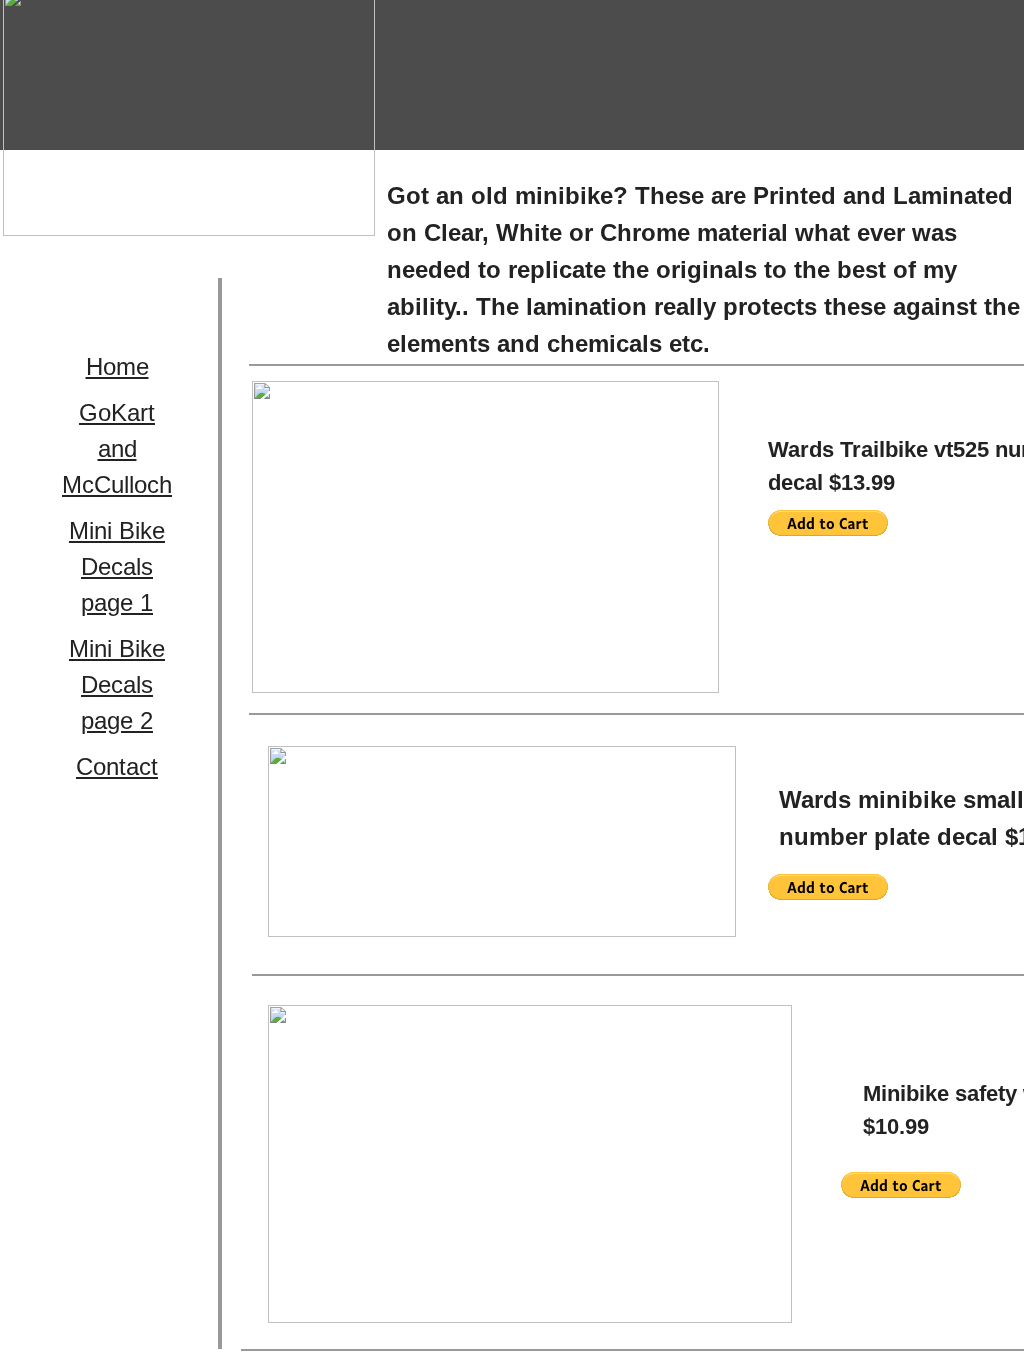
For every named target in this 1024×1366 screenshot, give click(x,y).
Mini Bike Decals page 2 (117, 684)
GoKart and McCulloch (117, 448)
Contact (117, 766)
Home (117, 366)
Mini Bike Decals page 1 (117, 566)
